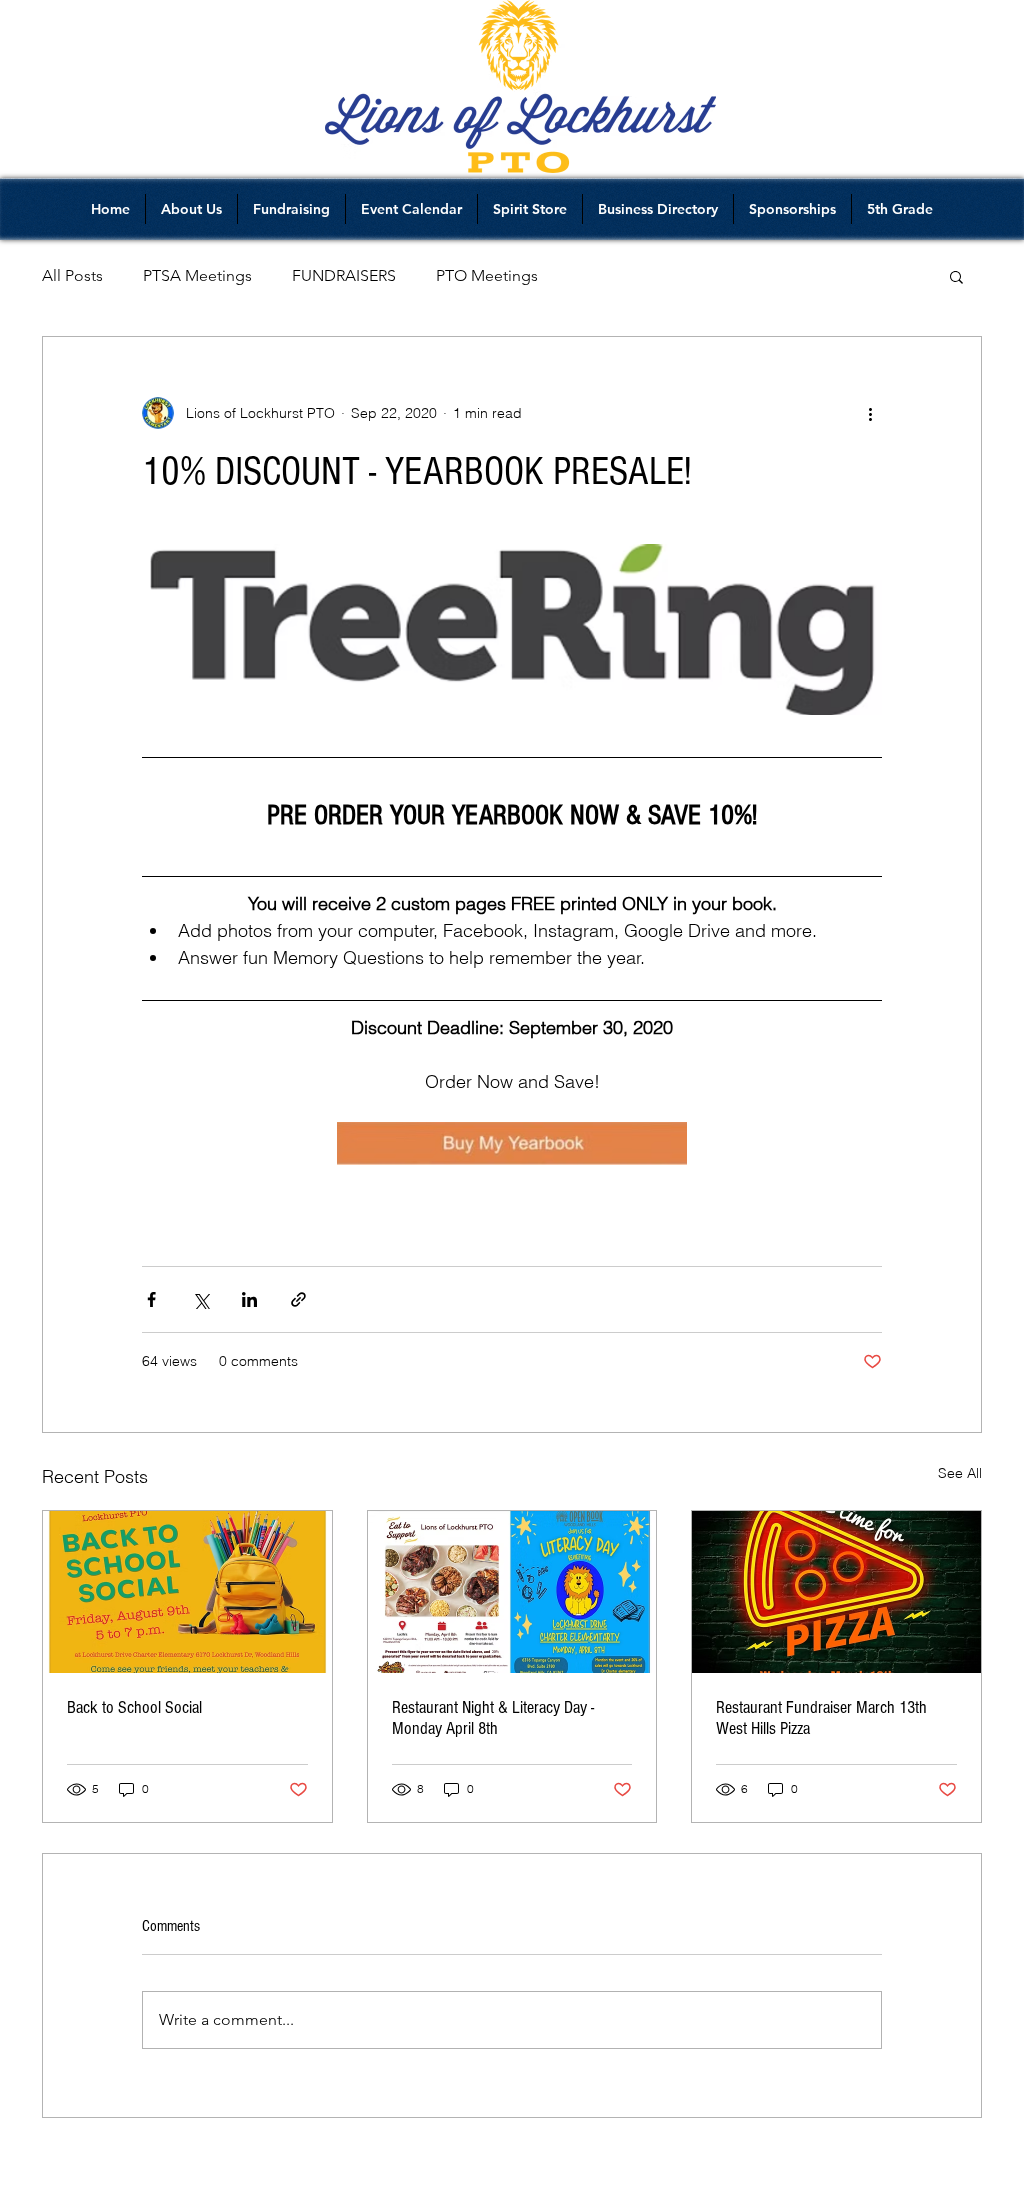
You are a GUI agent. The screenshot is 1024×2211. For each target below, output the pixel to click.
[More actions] (870, 413)
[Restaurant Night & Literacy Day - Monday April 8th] (512, 1592)
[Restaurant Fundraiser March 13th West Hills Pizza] (836, 1592)
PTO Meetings (487, 275)
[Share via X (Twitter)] (200, 1299)
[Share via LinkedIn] (249, 1299)
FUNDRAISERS (344, 275)
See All (960, 1473)
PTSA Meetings (197, 275)
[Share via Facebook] (151, 1299)
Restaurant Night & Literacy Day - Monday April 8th (493, 1718)
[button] (956, 276)
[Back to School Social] (187, 1592)
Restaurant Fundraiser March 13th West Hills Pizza (821, 1718)
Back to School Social (134, 1707)
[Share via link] (298, 1299)
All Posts (72, 275)
